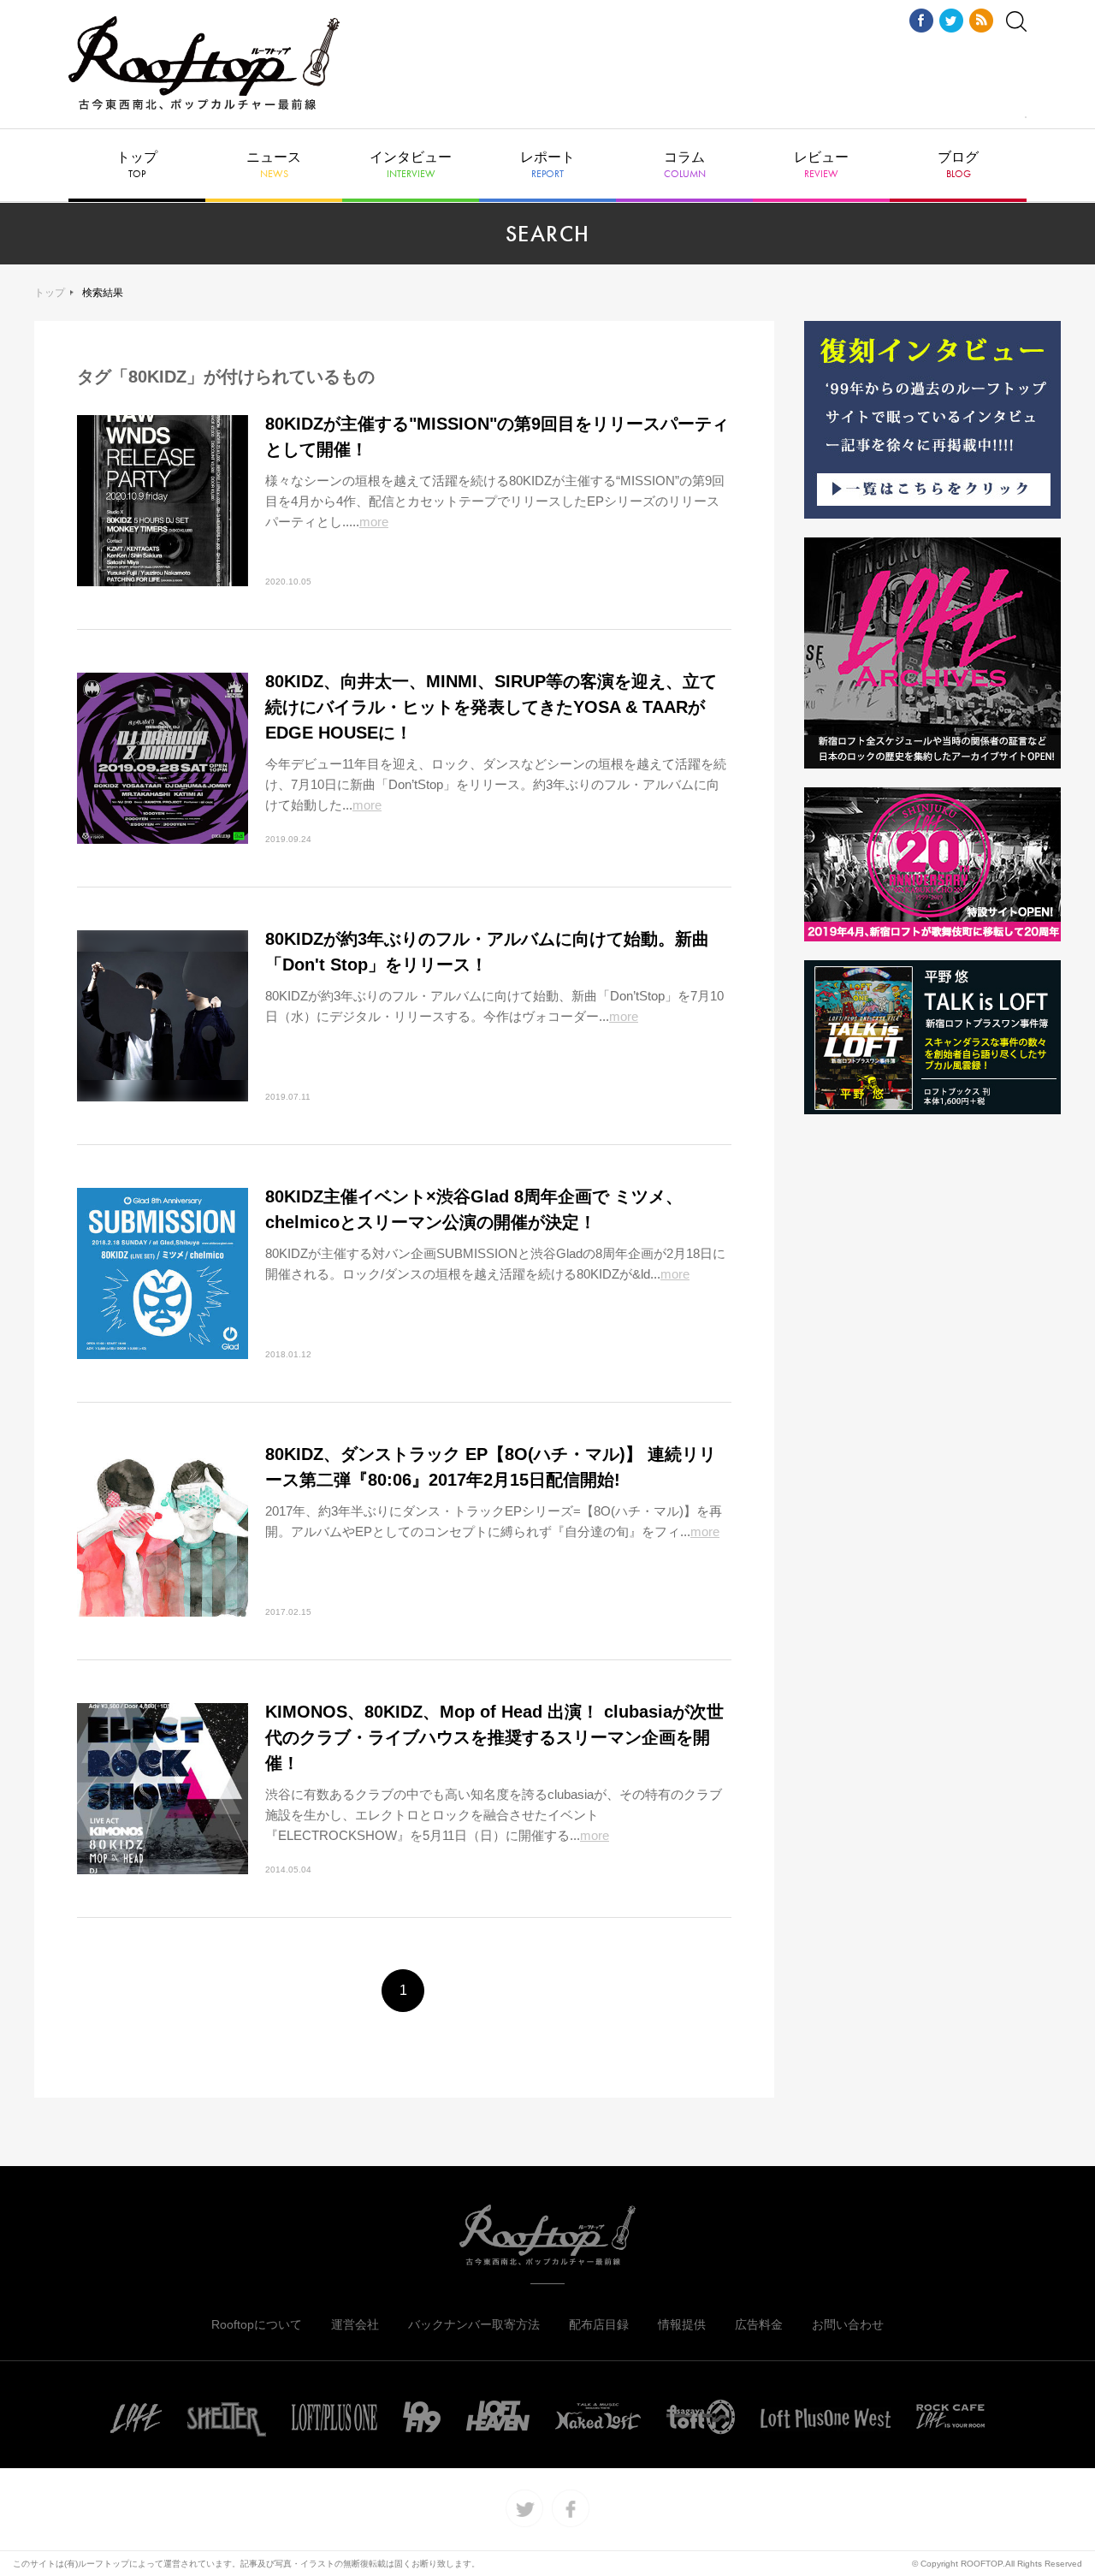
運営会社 (355, 2324)
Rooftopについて (257, 2324)
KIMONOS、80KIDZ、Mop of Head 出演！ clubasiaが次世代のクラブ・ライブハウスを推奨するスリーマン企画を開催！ (494, 1737)
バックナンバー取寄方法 (474, 2324)
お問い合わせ (848, 2324)
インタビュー (411, 165)
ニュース (274, 165)
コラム (685, 165)
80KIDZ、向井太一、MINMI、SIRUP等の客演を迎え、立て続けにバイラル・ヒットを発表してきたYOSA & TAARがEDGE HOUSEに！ (491, 707)
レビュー (821, 165)
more (374, 522)
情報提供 (682, 2324)
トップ (137, 165)
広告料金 (759, 2324)
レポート (547, 165)
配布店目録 (599, 2324)
